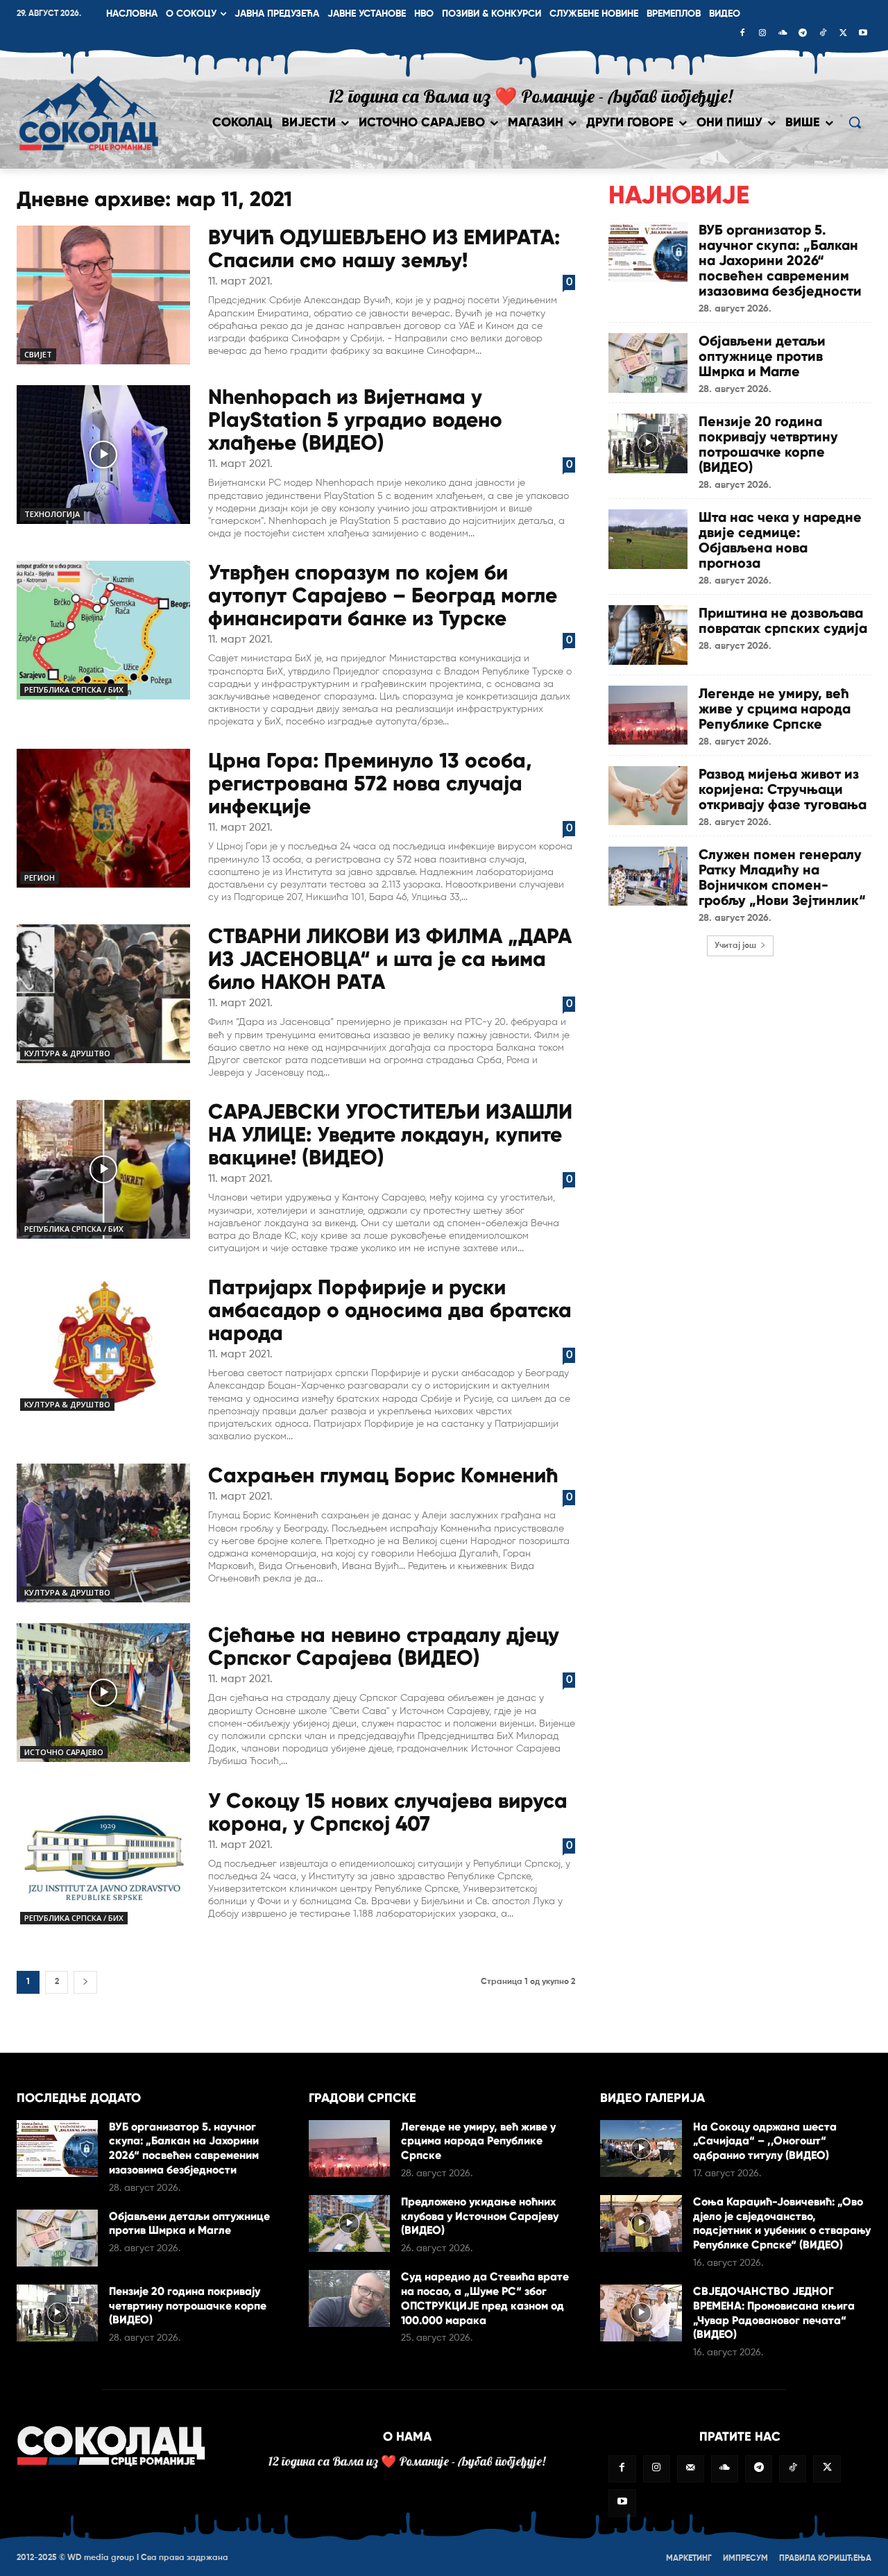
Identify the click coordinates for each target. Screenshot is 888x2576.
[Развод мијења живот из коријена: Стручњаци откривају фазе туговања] (648, 796)
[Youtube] (863, 34)
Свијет (38, 354)
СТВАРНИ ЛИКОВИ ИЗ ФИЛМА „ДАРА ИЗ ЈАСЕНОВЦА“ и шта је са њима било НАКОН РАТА (390, 959)
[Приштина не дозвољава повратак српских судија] (648, 635)
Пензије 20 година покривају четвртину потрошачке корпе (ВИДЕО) (768, 444)
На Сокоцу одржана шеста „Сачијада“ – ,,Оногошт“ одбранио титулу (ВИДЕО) (765, 2141)
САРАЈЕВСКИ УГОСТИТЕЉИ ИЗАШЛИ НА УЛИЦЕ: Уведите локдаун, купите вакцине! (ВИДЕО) (390, 1134)
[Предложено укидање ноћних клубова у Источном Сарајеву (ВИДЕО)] (349, 2223)
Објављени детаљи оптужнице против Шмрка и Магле (762, 356)
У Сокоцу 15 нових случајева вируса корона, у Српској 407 (388, 1812)
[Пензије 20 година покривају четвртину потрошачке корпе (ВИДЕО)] (648, 443)
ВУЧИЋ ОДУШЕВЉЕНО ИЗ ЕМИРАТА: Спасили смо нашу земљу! (384, 248)
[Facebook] (742, 34)
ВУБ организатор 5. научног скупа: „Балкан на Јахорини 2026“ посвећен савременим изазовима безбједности (780, 260)
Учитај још (735, 946)
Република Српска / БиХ (74, 689)
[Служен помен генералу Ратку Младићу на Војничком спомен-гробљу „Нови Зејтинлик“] (648, 876)
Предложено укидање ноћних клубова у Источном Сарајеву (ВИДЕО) (480, 2216)
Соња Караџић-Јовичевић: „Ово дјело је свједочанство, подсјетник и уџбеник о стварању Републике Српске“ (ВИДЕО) (782, 2223)
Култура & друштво (67, 1053)
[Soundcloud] (783, 34)
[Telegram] (803, 34)
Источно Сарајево (64, 1752)
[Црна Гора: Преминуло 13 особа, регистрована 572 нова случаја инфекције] (103, 818)
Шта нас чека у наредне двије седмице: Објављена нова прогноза (780, 540)
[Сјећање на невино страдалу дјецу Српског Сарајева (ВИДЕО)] (103, 1693)
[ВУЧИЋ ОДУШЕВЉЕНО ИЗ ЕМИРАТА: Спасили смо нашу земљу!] (103, 295)
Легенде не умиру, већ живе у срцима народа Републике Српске (775, 709)
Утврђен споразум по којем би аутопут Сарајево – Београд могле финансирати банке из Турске (383, 595)
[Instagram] (762, 34)
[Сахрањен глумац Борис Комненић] (103, 1533)
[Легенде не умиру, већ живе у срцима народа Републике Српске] (648, 715)
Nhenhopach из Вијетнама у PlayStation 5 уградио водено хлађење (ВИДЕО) (355, 420)
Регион (40, 878)
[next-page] (85, 1982)
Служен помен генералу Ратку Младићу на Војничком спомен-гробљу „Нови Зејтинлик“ (782, 877)
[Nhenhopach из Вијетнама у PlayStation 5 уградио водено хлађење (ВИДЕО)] (103, 455)
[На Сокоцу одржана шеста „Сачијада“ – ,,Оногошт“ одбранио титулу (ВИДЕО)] (641, 2149)
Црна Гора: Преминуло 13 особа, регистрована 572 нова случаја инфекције (370, 783)
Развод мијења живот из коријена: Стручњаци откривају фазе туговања (783, 789)
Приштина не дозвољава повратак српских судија (783, 620)
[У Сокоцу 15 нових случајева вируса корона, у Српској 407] (103, 1858)
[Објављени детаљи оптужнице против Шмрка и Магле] (648, 363)
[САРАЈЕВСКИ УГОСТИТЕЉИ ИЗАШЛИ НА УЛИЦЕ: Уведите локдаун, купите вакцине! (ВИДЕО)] (103, 1169)
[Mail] (691, 2469)
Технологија (52, 514)
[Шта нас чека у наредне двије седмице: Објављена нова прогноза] (648, 539)
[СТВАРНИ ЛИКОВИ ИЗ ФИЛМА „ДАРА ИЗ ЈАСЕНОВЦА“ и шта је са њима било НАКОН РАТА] (103, 994)
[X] (843, 34)
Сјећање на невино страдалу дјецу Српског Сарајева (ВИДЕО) (384, 1646)
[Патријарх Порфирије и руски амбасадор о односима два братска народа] (103, 1345)
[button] (855, 122)
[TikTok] (823, 34)
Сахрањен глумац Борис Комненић (383, 1475)
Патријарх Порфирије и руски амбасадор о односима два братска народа (390, 1310)
